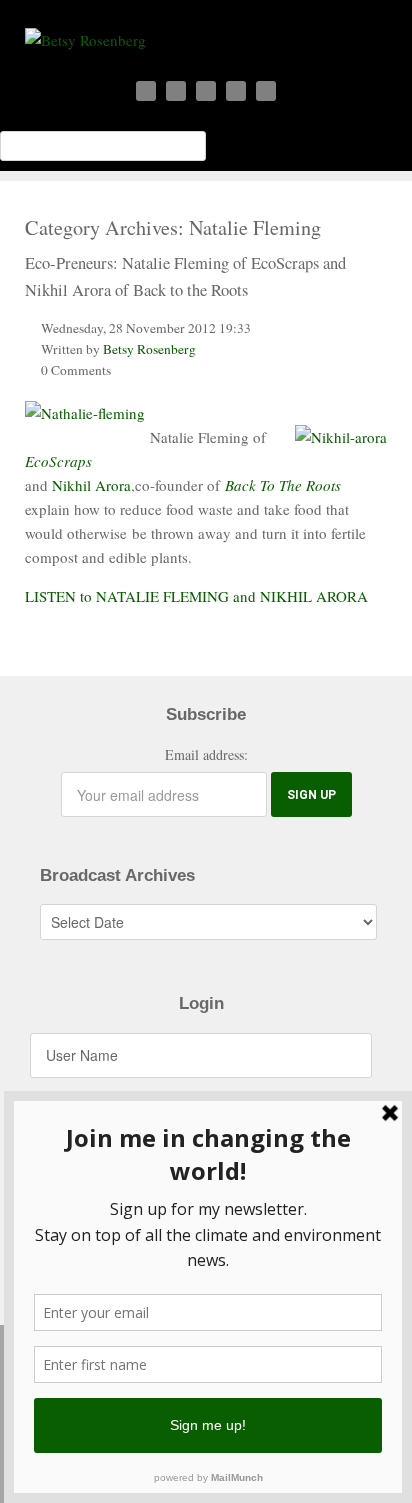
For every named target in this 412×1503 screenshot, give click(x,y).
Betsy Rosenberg (149, 349)
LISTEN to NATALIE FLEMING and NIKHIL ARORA (196, 596)
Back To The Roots (283, 485)
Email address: (206, 754)
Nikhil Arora (91, 485)
